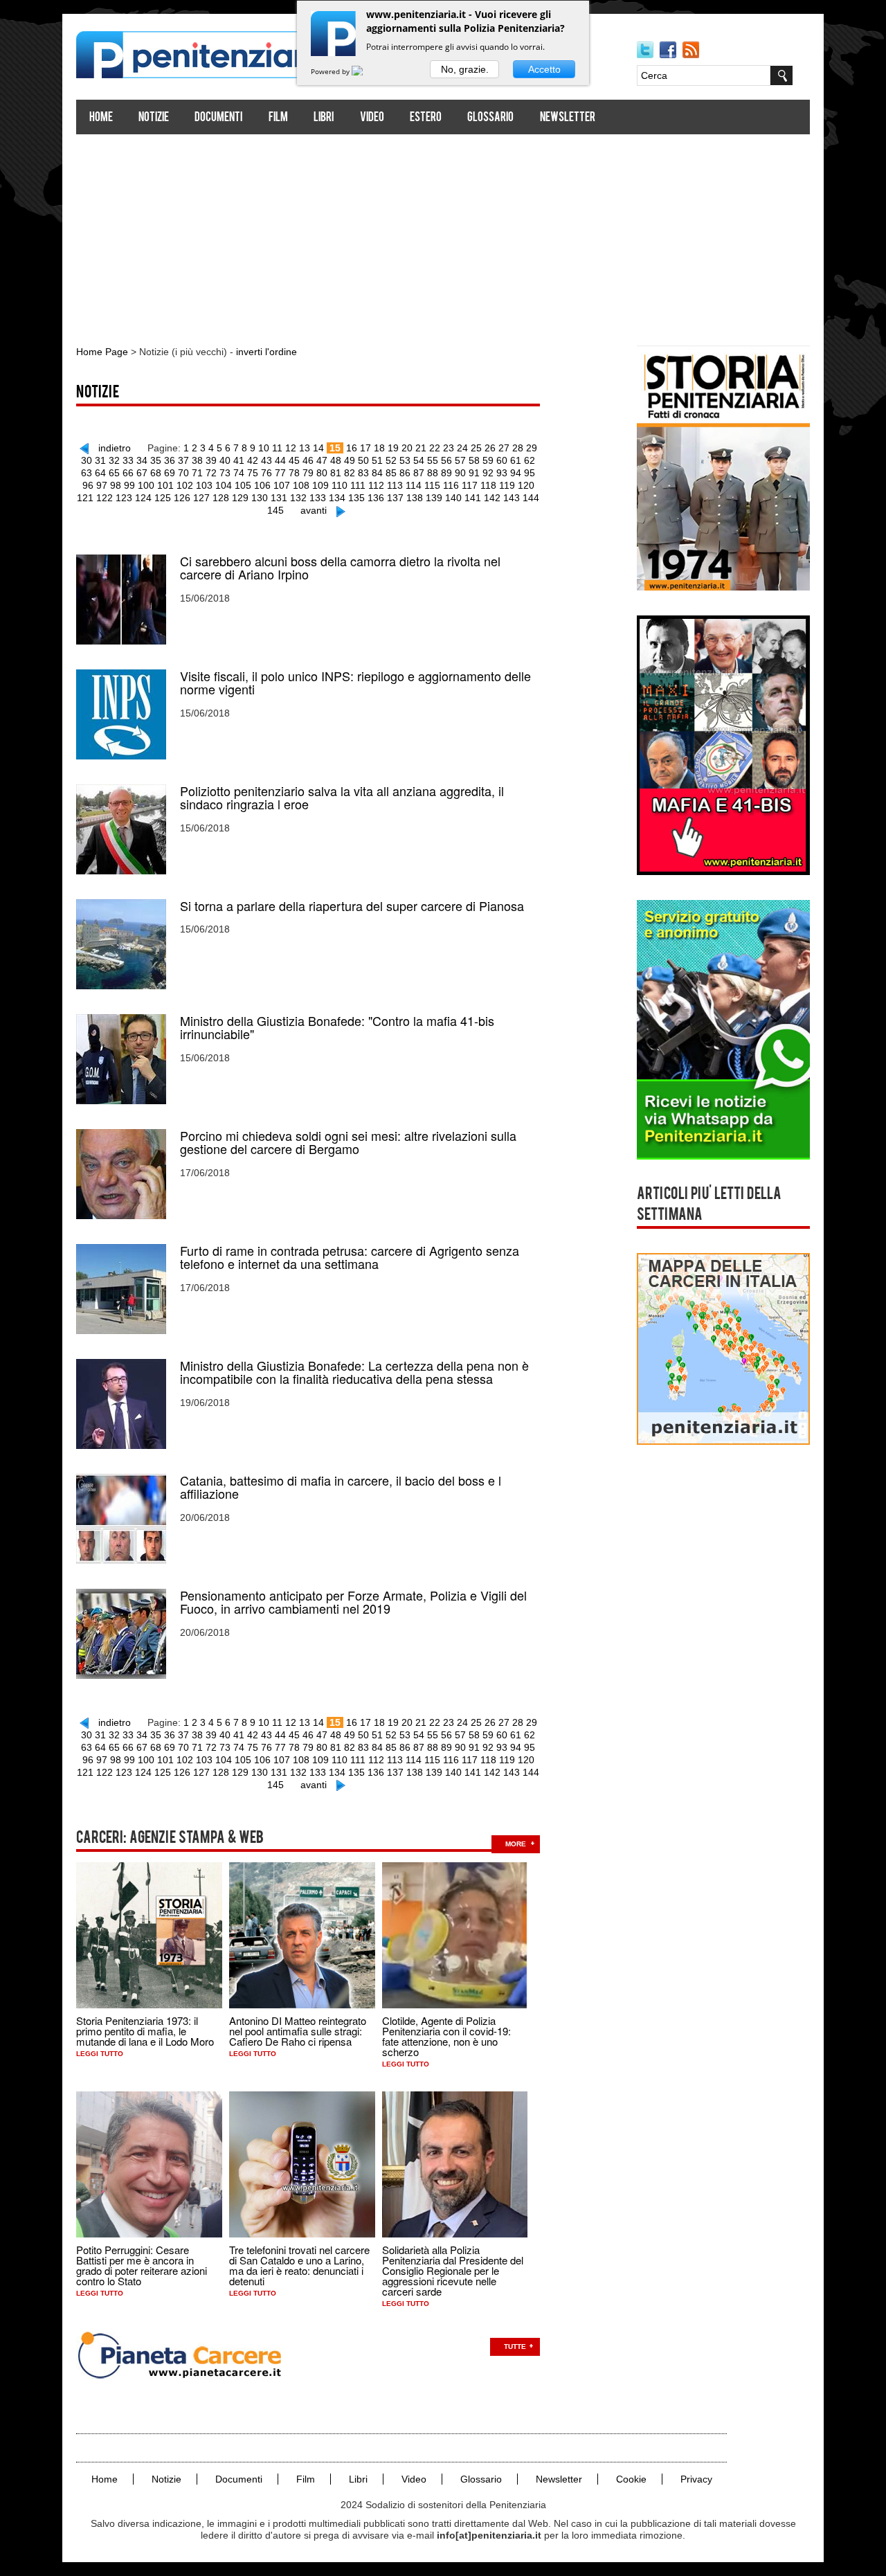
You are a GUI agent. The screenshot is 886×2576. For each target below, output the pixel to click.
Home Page (102, 352)
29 (532, 448)
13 (305, 448)
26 (490, 448)
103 (204, 485)
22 (435, 448)
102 (185, 485)
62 (530, 460)
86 (405, 473)
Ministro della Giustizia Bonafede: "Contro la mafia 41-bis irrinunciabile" (337, 1027)
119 (507, 485)
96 (88, 485)
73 (225, 473)
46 (308, 460)
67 (142, 473)
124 (143, 498)
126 (182, 498)
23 (449, 448)
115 (432, 485)
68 (156, 473)
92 (488, 473)
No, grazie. (465, 69)
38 (197, 460)
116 (451, 485)
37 (183, 460)
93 (502, 473)
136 (376, 498)
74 (239, 473)
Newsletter (568, 118)
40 (225, 460)
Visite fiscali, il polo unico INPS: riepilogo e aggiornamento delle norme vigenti (355, 683)
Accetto (544, 69)
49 (350, 460)
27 (504, 448)
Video (372, 118)
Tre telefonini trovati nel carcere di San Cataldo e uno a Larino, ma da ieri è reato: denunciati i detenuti (299, 2265)
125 (163, 498)
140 (453, 498)
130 (260, 498)
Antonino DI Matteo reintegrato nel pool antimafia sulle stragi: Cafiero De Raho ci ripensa (298, 2031)
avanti (314, 510)
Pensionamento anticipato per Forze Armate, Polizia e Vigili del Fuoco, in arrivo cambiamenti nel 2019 (353, 1602)
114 (414, 485)
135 (356, 498)
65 (114, 473)
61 (516, 460)
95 (530, 473)
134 (337, 498)
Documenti (218, 118)
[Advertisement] (443, 234)
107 (282, 485)
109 (320, 485)
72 (211, 473)
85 (391, 473)
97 (102, 485)
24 (462, 448)
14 (318, 448)
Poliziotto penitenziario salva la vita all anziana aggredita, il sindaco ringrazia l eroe (342, 798)
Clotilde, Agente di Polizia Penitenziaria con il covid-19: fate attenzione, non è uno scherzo (446, 2036)
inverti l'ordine (266, 352)
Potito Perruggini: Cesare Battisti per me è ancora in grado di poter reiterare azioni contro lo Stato (142, 2265)
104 (224, 485)
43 (266, 460)
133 (318, 498)
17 (365, 448)
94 (516, 473)
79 (308, 473)
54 (419, 460)
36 (170, 460)
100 (146, 485)
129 (240, 498)
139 (434, 498)
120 (526, 485)
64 (100, 473)
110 (340, 485)
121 (85, 498)
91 (474, 473)
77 (280, 473)
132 (298, 498)
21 (421, 448)
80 (322, 473)
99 (129, 485)
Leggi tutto (100, 2054)
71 (197, 473)
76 (266, 473)
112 (376, 485)
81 (336, 473)
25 (476, 448)
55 (433, 460)
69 (170, 473)
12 (291, 448)
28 (518, 448)
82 (350, 473)
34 (142, 460)
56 (446, 460)
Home (101, 118)
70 (183, 473)
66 (128, 473)
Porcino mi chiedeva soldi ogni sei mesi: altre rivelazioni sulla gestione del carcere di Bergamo (348, 1142)
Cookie (631, 2479)
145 (275, 510)
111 (358, 485)
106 (262, 485)
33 (128, 460)
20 (407, 448)
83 (363, 473)
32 (114, 460)
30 (87, 460)
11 (277, 448)
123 (124, 498)
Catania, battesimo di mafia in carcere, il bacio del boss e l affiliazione (341, 1487)
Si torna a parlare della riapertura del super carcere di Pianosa (352, 906)
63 (87, 473)
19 (393, 448)
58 (474, 460)
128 (221, 498)
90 (460, 473)
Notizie (154, 118)
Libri (324, 118)
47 (322, 460)
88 (433, 473)
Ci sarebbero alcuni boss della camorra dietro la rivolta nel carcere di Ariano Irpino (340, 568)
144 (531, 498)
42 (253, 460)
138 (415, 498)
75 (253, 473)
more (516, 1844)
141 (473, 498)
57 (460, 460)
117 (470, 485)
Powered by (331, 71)
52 (391, 460)
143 (512, 498)
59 (488, 460)
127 (201, 498)
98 (116, 485)
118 (488, 485)
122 (105, 498)
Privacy (696, 2479)
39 (211, 460)
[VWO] (365, 71)
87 (419, 473)
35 (156, 460)
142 (492, 498)
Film (278, 118)
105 (243, 485)
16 (352, 448)
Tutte (515, 2347)
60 (502, 460)
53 (405, 460)
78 (294, 473)
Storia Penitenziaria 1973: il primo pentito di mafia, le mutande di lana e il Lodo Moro (145, 2031)
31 (100, 460)
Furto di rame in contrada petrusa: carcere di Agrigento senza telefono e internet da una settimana (350, 1257)
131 (279, 498)
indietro (115, 448)
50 (363, 460)
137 (395, 498)
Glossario (490, 118)
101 (165, 485)
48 (336, 460)
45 (294, 460)
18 (379, 448)
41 (239, 460)
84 (377, 473)
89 (446, 473)
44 (280, 460)
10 (264, 448)
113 (395, 485)
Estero (426, 118)
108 (301, 485)
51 (377, 460)
